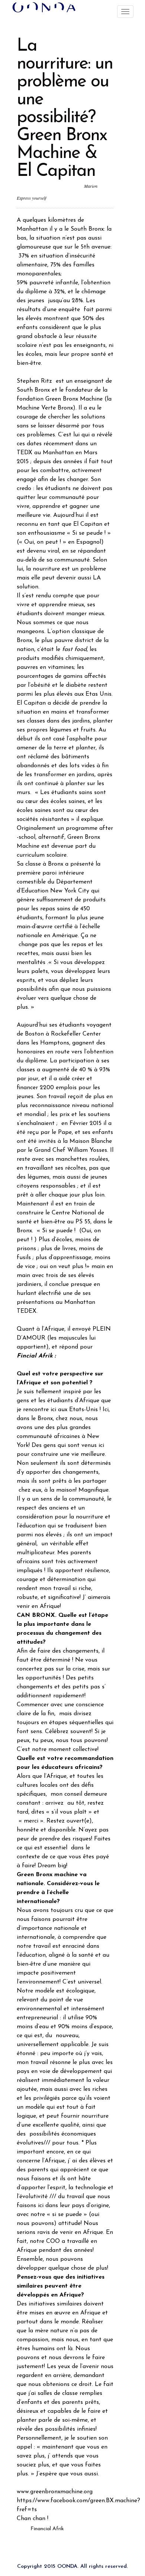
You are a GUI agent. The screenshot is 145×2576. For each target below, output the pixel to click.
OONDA (67, 2566)
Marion (91, 186)
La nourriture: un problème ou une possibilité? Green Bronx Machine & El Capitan (65, 109)
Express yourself (31, 198)
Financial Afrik (47, 2529)
